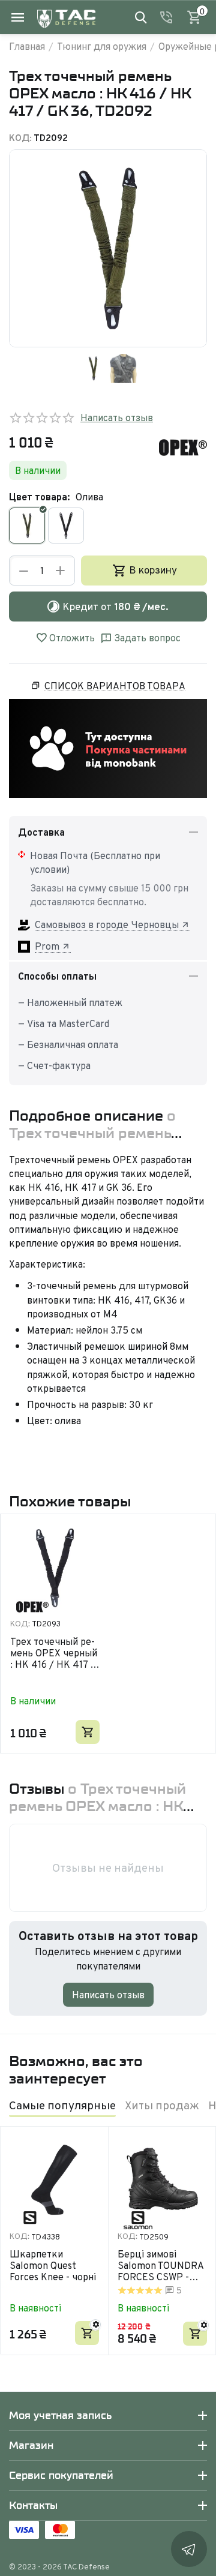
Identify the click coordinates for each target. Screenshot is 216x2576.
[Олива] (27, 526)
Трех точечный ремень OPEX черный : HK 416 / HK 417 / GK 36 (54, 1653)
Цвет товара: (39, 497)
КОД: (20, 138)
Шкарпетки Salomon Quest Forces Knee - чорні (53, 2266)
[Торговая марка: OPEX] (183, 446)
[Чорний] (66, 526)
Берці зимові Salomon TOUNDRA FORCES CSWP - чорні (160, 2266)
